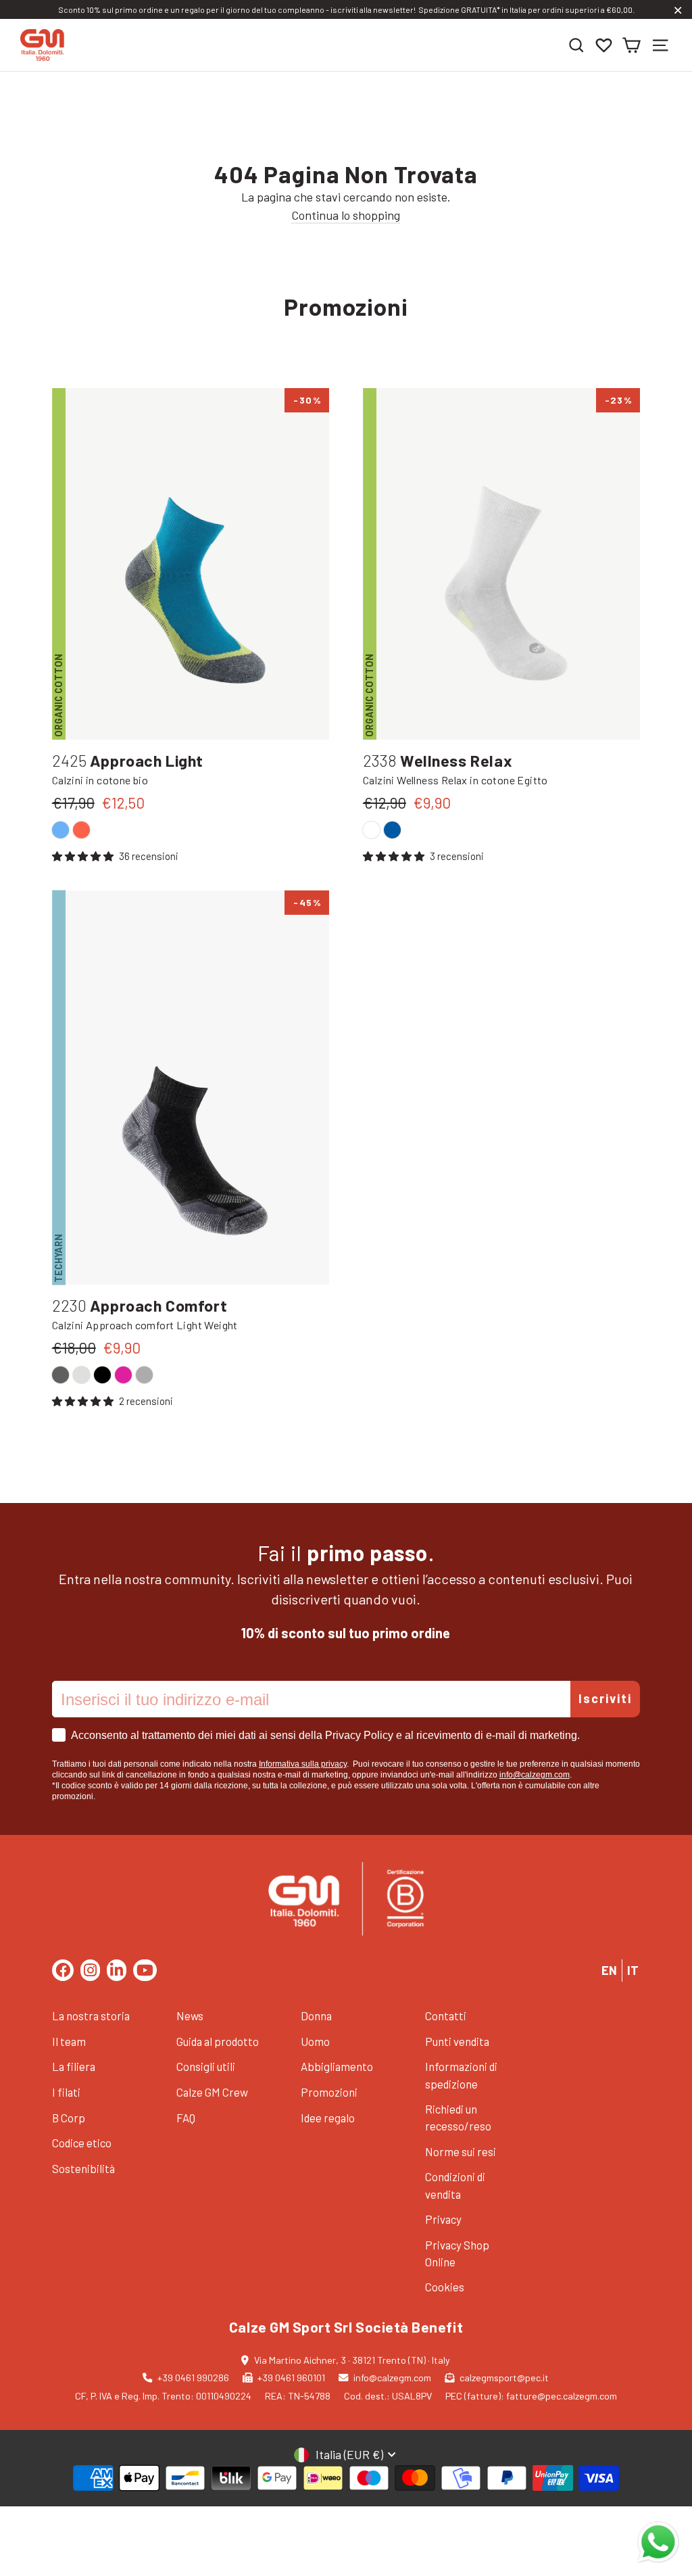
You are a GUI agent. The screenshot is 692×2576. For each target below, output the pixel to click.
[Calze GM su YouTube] (145, 1970)
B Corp (69, 2118)
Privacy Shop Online (457, 2253)
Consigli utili (206, 2066)
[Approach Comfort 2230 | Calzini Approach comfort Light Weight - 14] (60, 1375)
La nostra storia (91, 2016)
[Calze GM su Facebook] (63, 1970)
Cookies (445, 2287)
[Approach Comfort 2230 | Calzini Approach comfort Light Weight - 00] (102, 1375)
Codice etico (82, 2143)
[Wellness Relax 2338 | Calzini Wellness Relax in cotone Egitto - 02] (371, 830)
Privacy (443, 2219)
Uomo (315, 2041)
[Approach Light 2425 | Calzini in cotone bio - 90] (81, 830)
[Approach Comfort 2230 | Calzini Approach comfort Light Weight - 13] (81, 1375)
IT (633, 1970)
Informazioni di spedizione (461, 2075)
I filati (66, 2092)
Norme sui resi (461, 2151)
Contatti (446, 2016)
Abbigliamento (337, 2066)
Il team (69, 2041)
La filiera (74, 2066)
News (190, 2016)
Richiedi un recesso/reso (458, 2117)
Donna (316, 2016)
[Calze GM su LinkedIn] (117, 1970)
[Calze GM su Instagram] (90, 1970)
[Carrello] (631, 45)
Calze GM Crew (212, 2092)
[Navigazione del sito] (660, 45)
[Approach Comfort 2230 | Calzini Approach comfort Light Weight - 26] (123, 1375)
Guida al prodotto (218, 2041)
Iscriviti (605, 1698)
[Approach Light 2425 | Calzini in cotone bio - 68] (60, 830)
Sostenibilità (83, 2168)
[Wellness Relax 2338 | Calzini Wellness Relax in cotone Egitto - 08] (392, 830)
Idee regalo (328, 2118)
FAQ (186, 2118)
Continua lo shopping (346, 215)
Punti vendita (457, 2041)
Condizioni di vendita (455, 2185)
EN (609, 1970)
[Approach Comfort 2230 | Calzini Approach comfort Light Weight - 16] (144, 1375)
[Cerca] (576, 45)
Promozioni (329, 2092)
